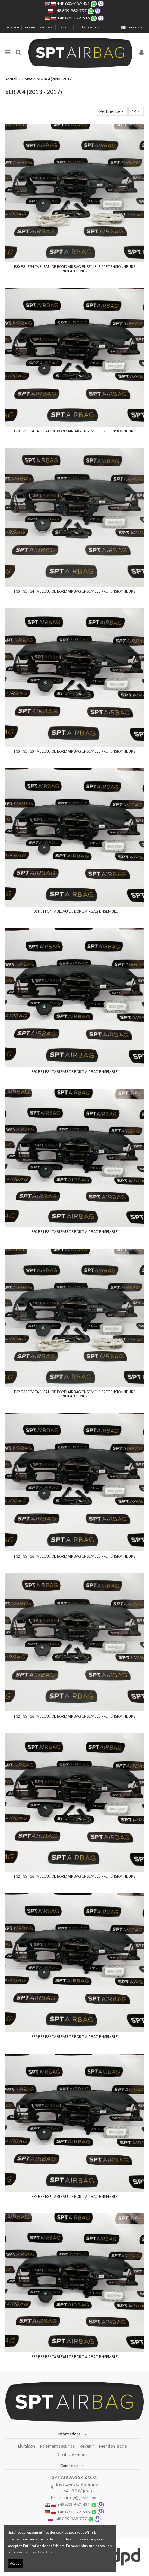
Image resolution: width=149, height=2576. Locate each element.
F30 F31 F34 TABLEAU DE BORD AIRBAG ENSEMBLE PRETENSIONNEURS (75, 431)
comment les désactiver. (35, 2552)
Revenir (65, 27)
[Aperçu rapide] (74, 260)
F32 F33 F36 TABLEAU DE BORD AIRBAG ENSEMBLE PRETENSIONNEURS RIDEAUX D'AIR (75, 1394)
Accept (15, 2563)
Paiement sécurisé (39, 27)
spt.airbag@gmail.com (77, 2498)
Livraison (12, 27)
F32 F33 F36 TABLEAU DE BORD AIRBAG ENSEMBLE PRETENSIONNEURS (75, 1556)
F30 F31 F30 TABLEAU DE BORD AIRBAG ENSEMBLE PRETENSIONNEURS (75, 751)
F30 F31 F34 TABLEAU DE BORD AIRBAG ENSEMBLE (74, 911)
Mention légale (113, 2446)
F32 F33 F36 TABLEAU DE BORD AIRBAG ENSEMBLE (74, 2037)
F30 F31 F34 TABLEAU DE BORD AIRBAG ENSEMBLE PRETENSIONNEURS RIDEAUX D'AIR (75, 269)
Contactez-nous (88, 27)
